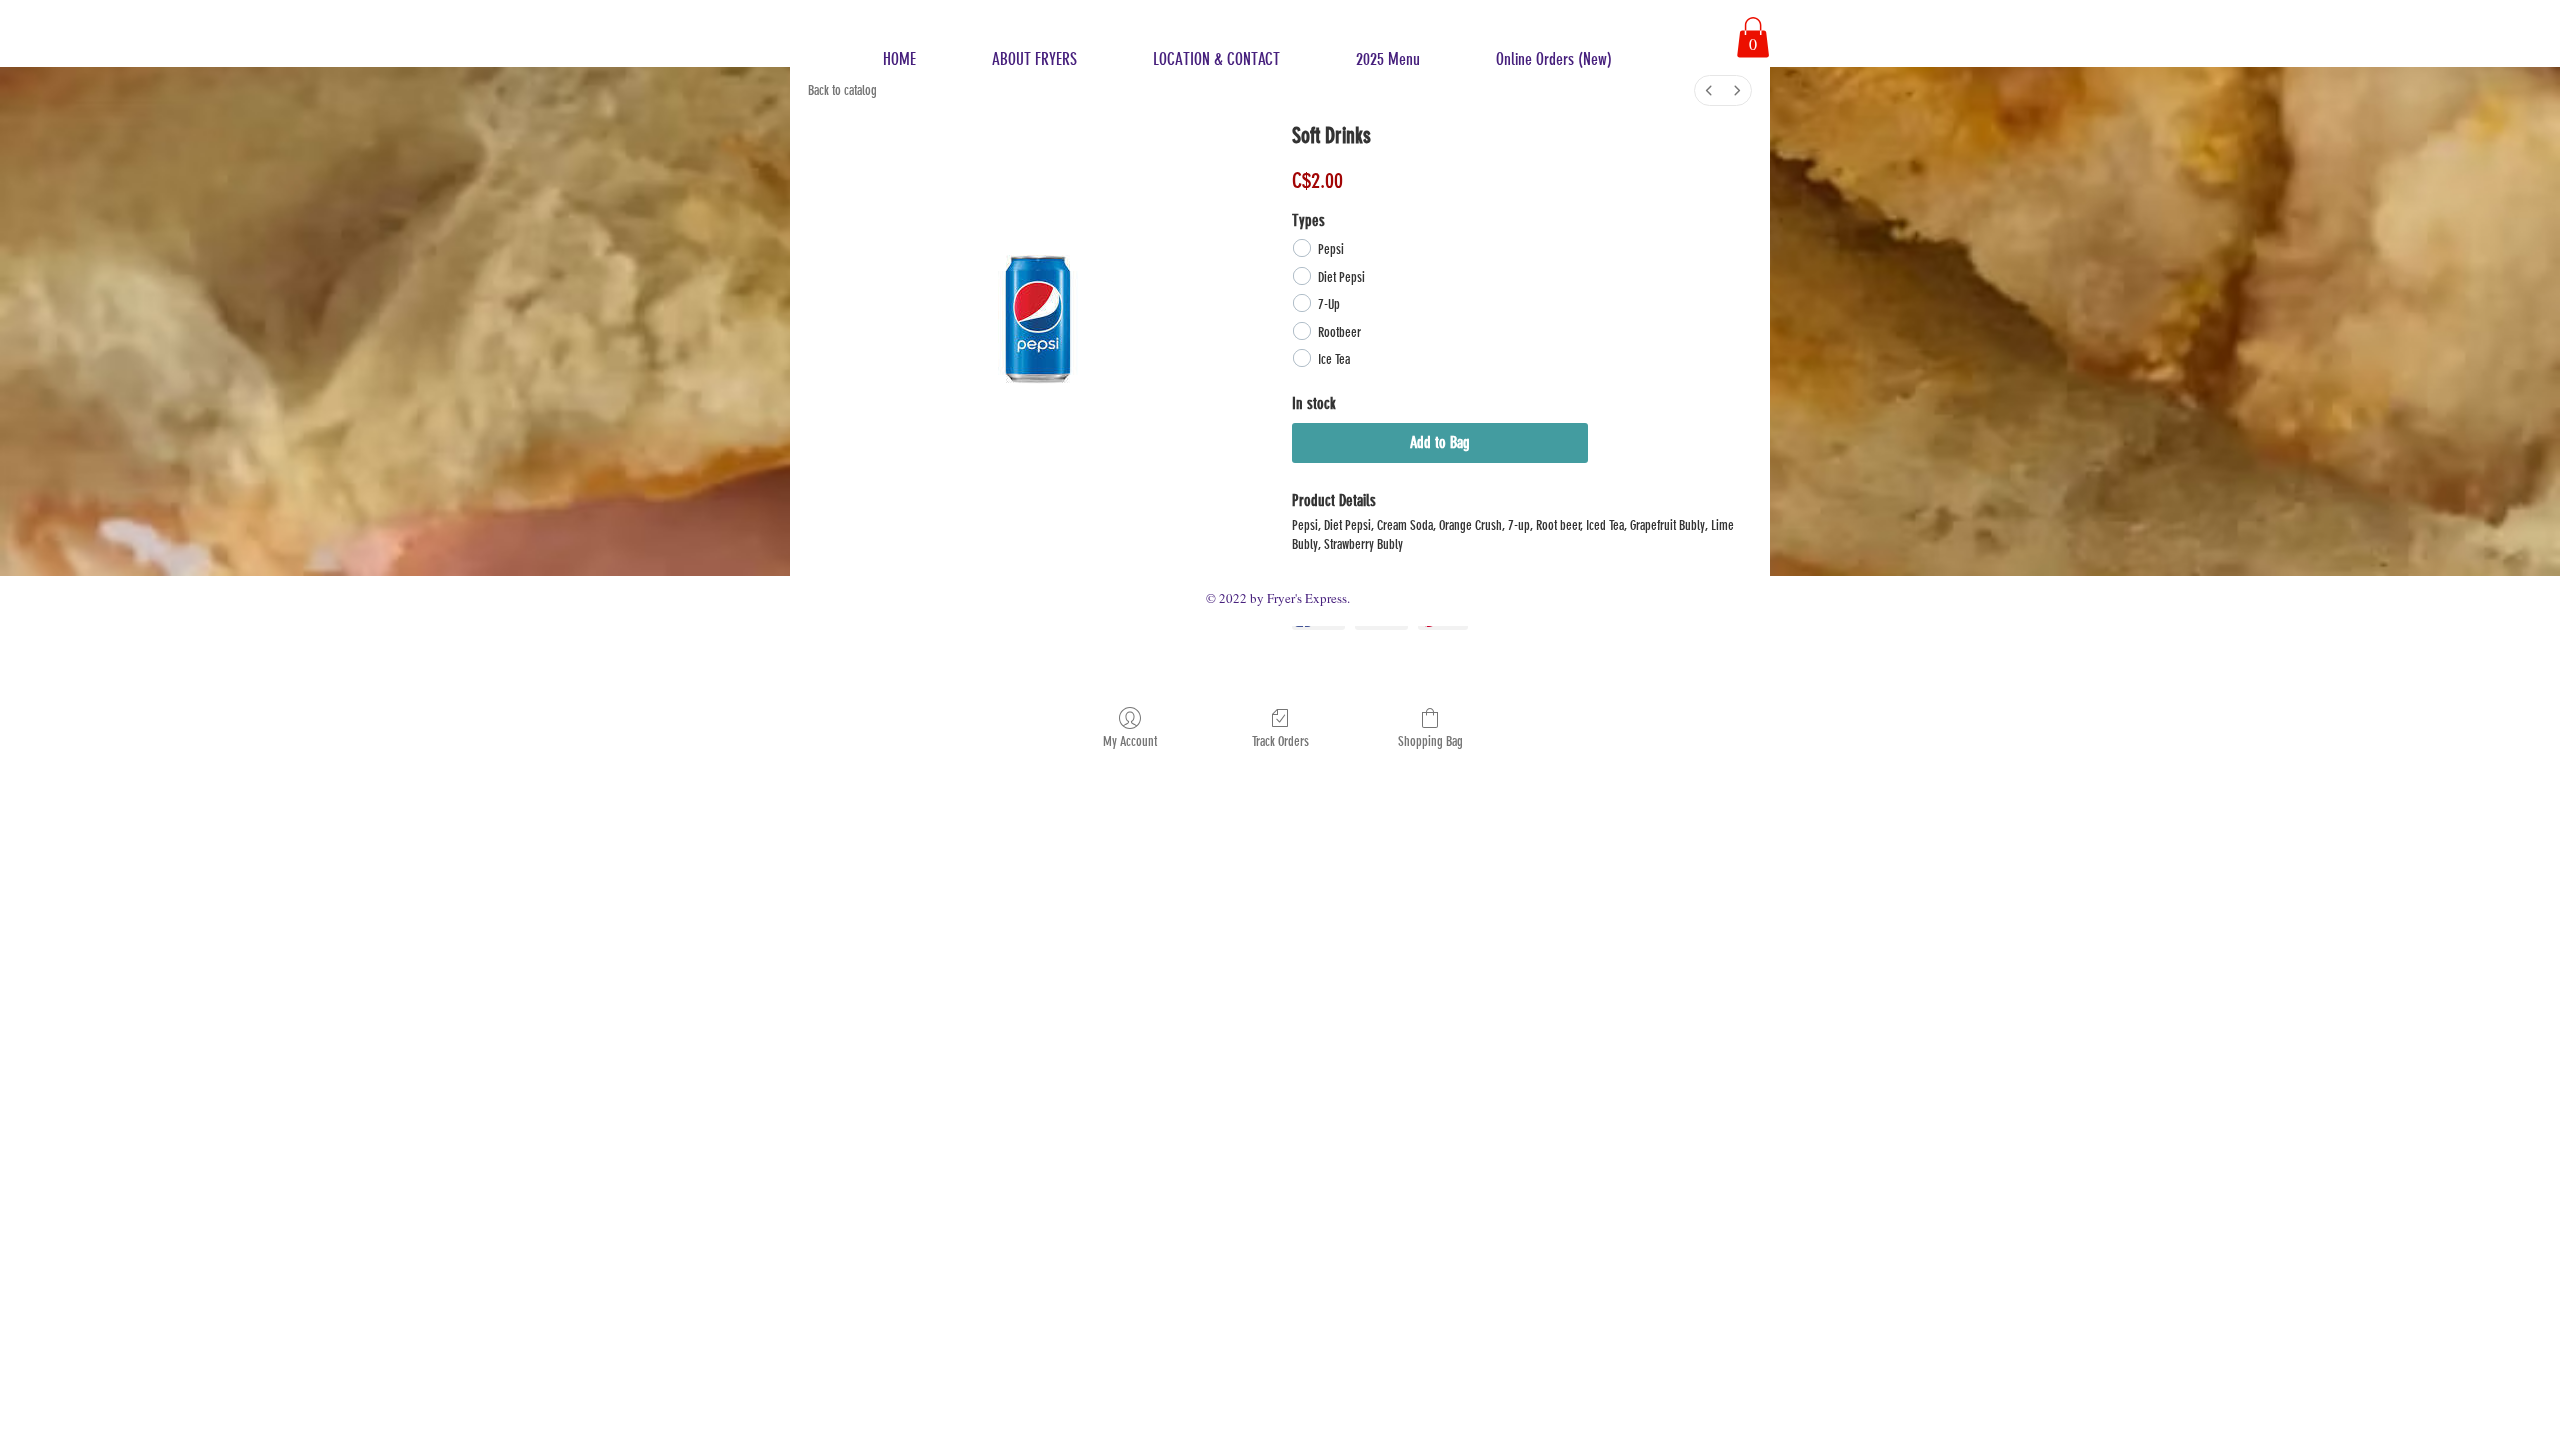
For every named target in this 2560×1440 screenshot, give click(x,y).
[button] (1753, 37)
